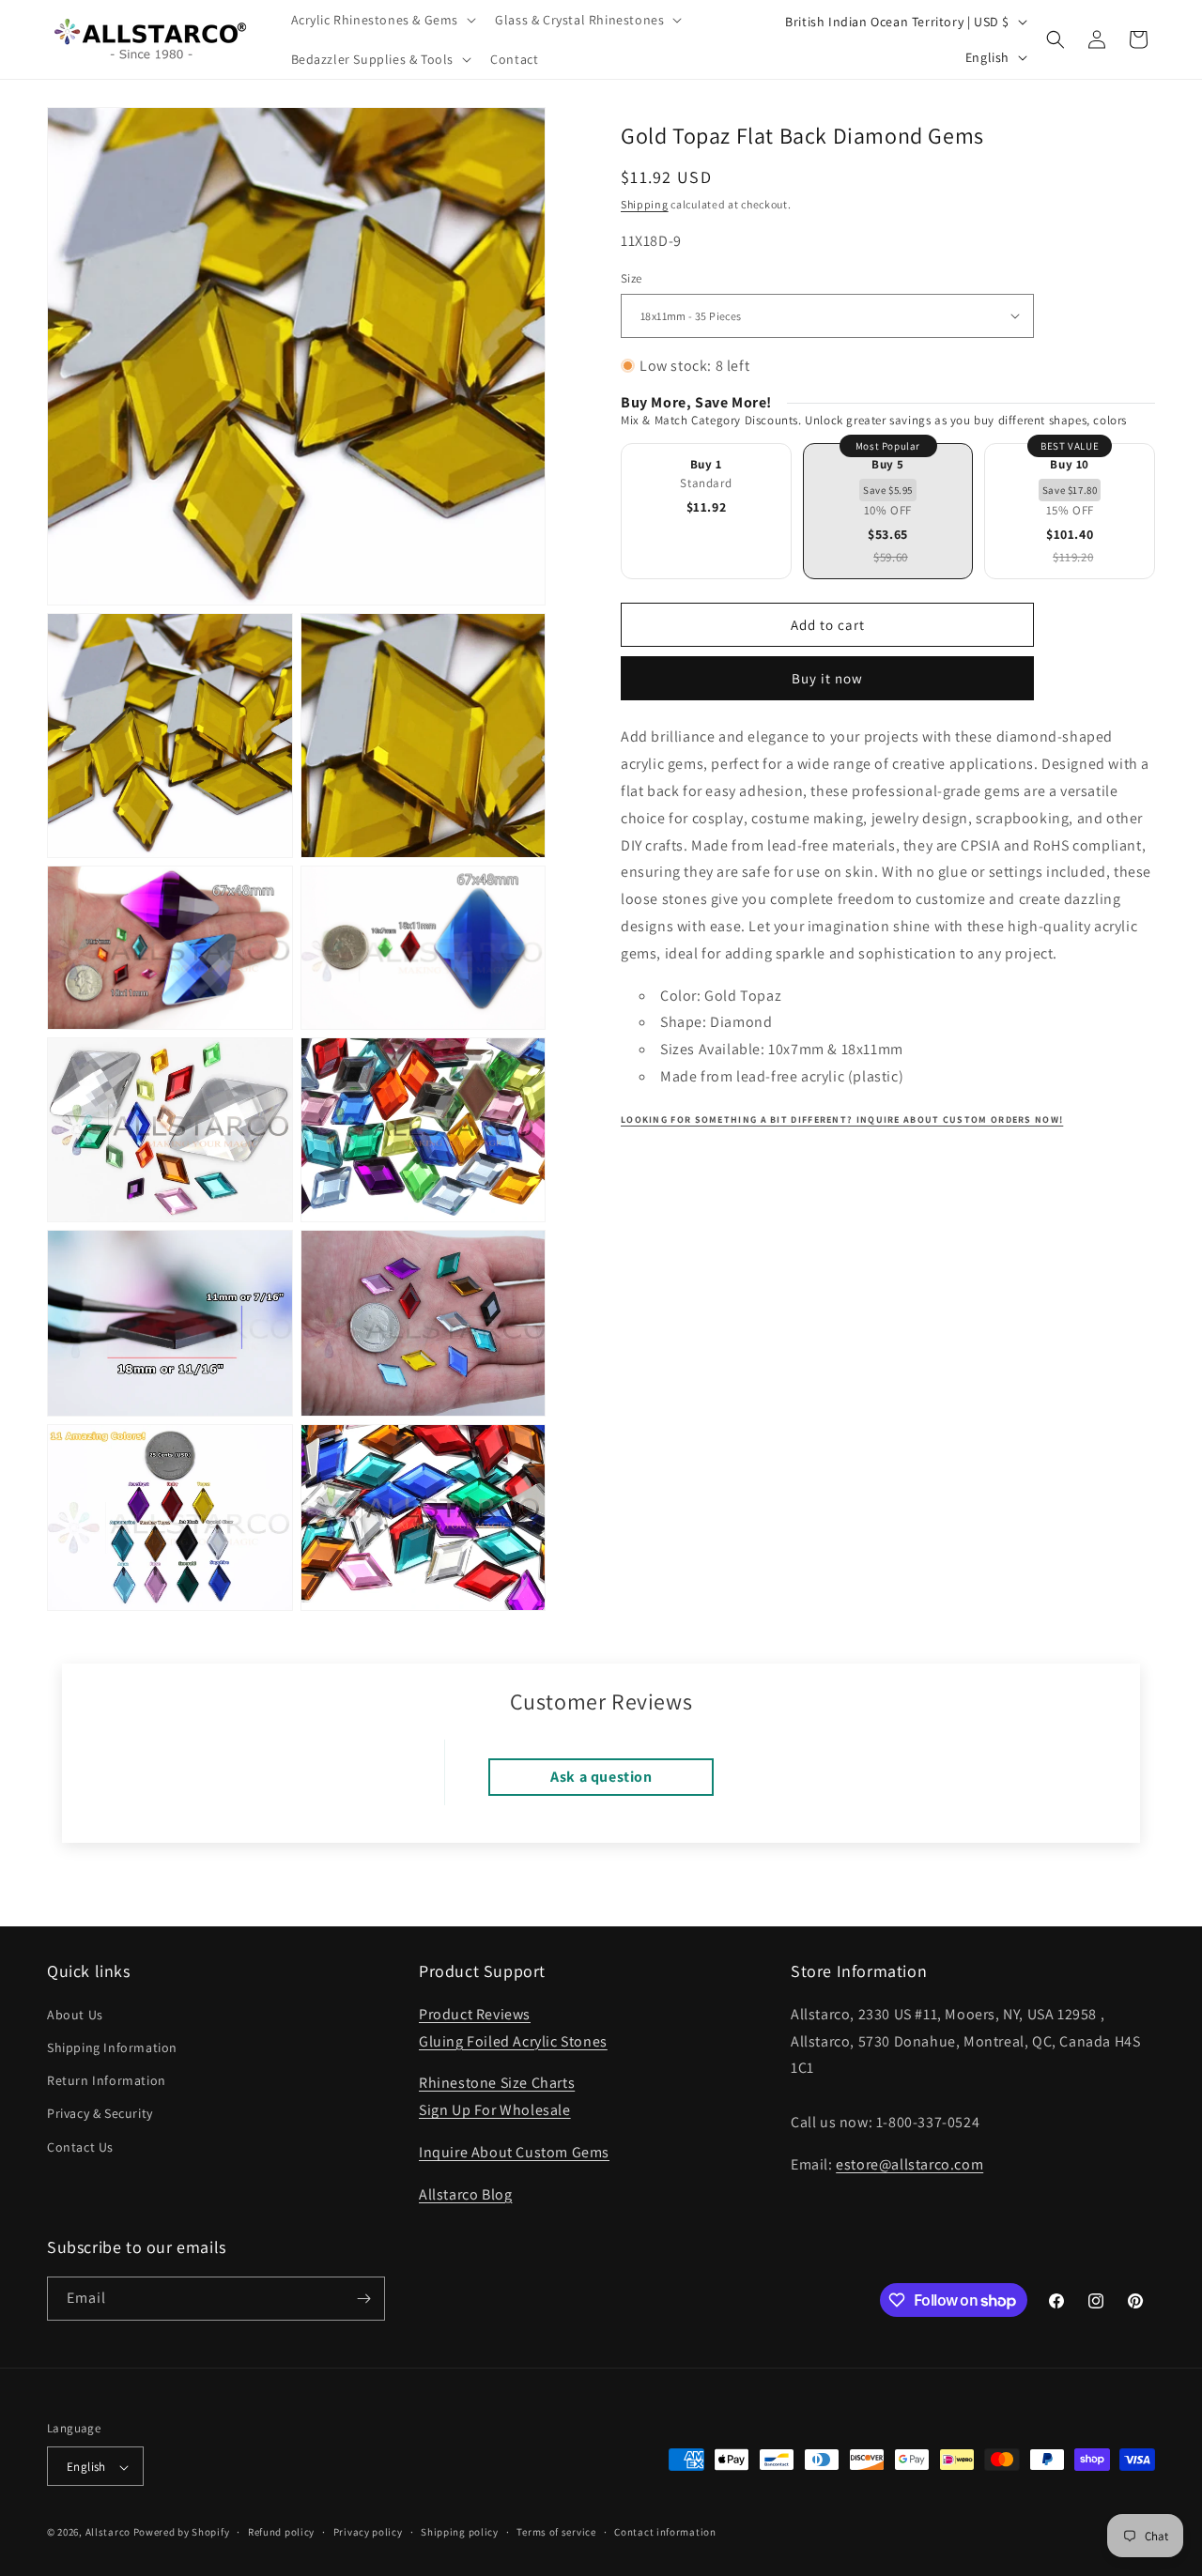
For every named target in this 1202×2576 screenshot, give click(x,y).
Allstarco (108, 2533)
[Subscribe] (363, 2299)
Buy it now (827, 678)
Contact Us (80, 2146)
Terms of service (556, 2532)
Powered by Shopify (182, 2533)
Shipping (645, 204)
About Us (75, 2014)
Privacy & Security (100, 2113)
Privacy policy (368, 2532)
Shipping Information (112, 2047)
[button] (382, 20)
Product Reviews (475, 2013)
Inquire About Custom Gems (514, 2151)
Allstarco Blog (465, 2193)
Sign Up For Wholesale (495, 2109)
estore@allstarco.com (909, 2163)
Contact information (665, 2532)
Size (632, 278)
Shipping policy (460, 2532)
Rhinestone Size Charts (497, 2083)
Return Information (107, 2079)
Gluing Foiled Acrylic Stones (513, 2040)
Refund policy (281, 2532)
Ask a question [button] (601, 1778)
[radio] (706, 511)
